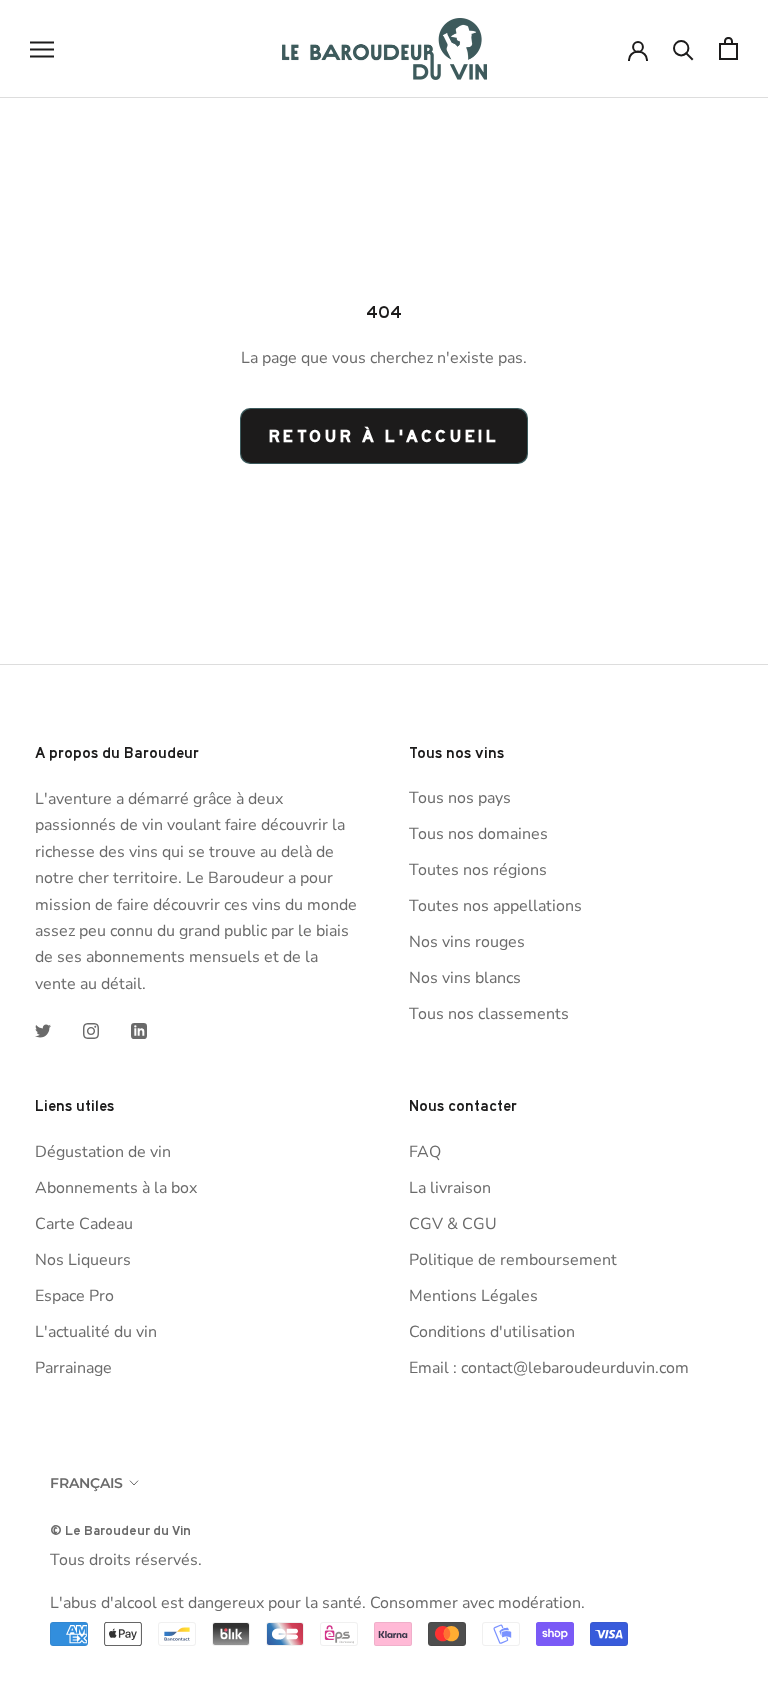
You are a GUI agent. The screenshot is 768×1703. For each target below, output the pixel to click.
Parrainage (73, 1368)
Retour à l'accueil (384, 436)
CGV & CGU (453, 1224)
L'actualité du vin (96, 1332)
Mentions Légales (473, 1296)
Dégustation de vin (103, 1152)
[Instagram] (91, 1030)
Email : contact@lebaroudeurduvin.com (549, 1368)
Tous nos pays (460, 798)
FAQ (425, 1152)
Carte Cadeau (84, 1224)
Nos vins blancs (465, 978)
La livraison (450, 1188)
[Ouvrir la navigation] (42, 49)
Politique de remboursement (513, 1260)
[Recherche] (683, 48)
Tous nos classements (489, 1014)
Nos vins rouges (467, 942)
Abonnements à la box (116, 1188)
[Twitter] (43, 1030)
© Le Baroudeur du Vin (120, 1530)
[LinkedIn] (139, 1030)
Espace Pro (74, 1296)
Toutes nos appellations (495, 906)
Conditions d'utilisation (492, 1332)
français (86, 1483)
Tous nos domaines (478, 834)
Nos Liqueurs (83, 1260)
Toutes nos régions (478, 870)
